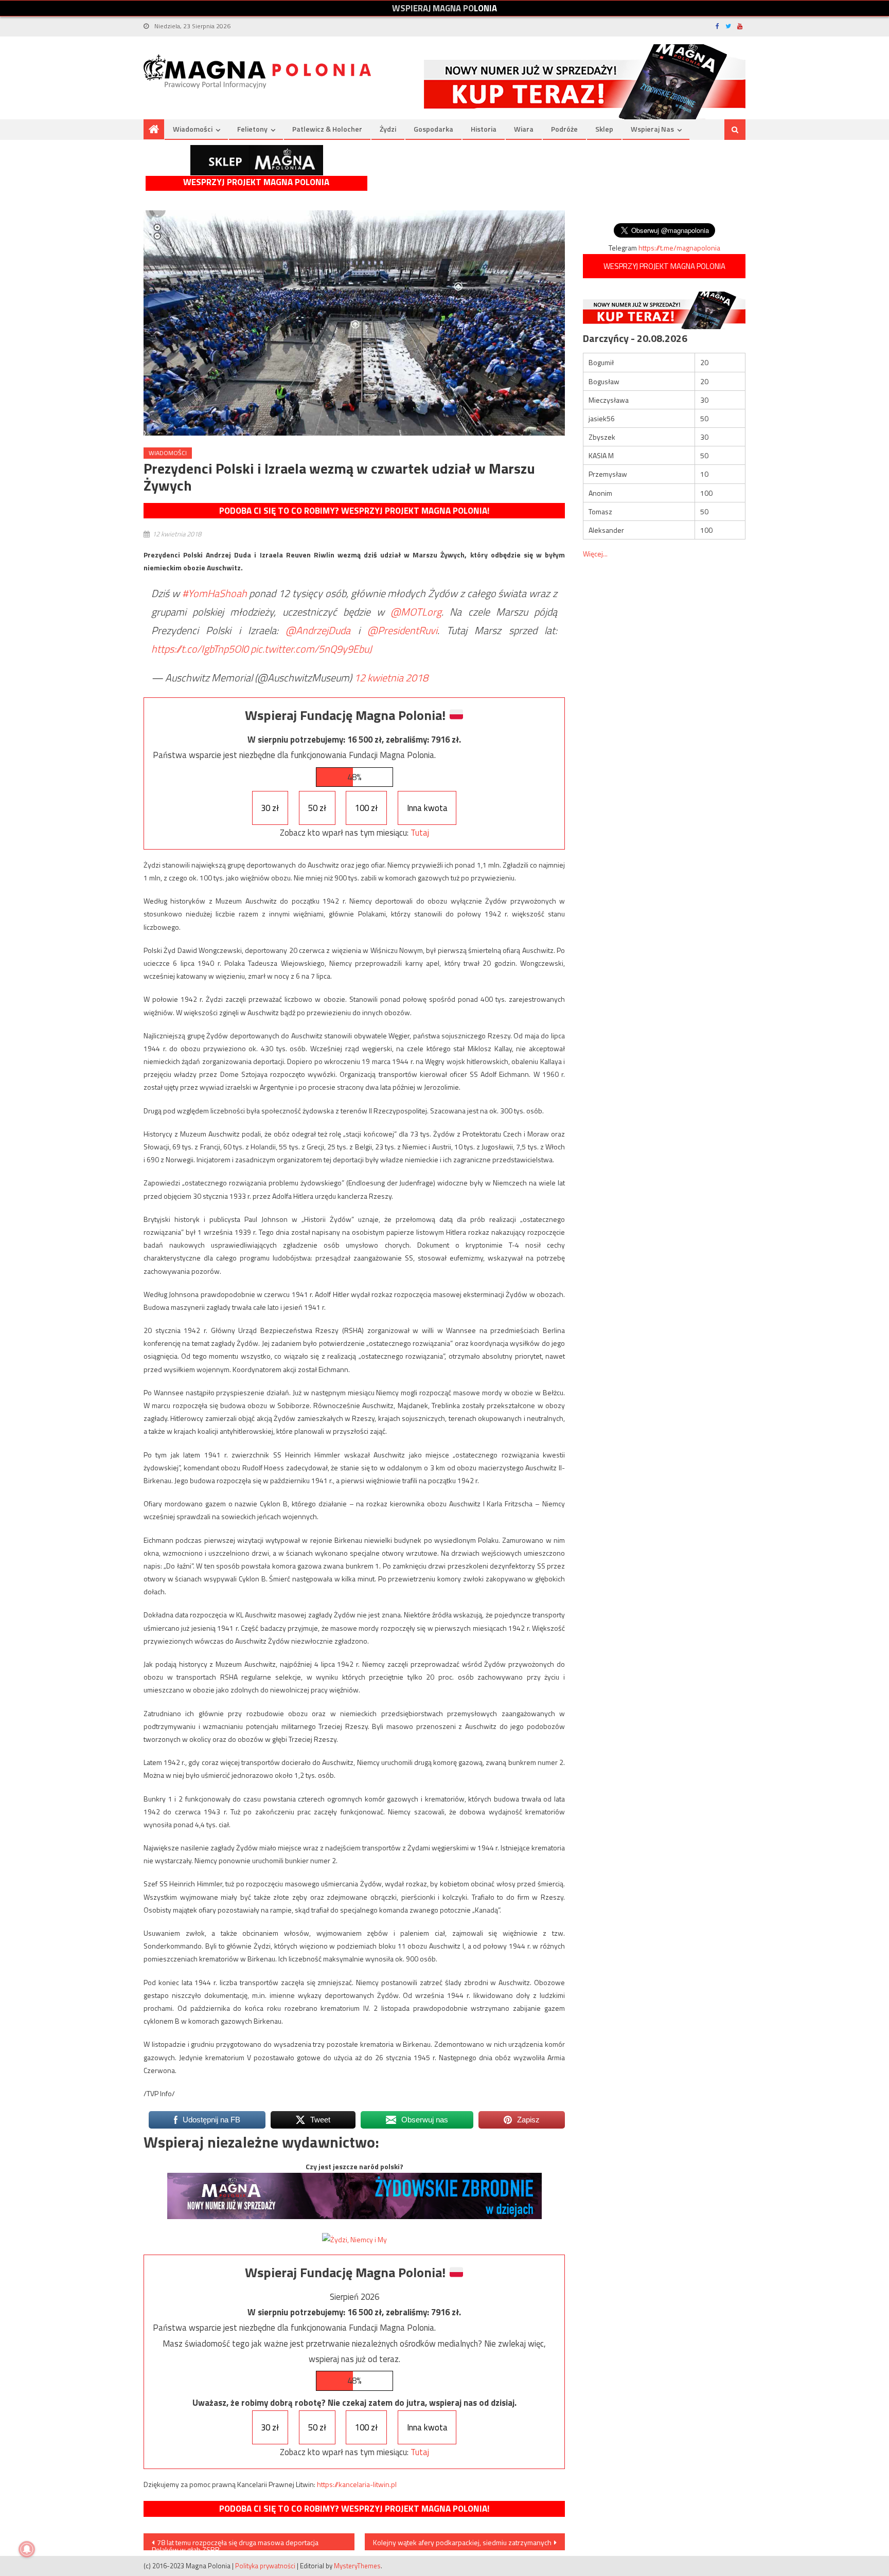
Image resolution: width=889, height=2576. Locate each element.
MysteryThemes (357, 2566)
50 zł (317, 808)
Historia (484, 129)
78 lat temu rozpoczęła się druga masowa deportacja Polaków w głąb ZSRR (235, 2544)
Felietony (252, 129)
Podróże (564, 129)
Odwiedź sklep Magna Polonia (257, 160)
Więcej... (595, 554)
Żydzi (388, 129)
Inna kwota (427, 808)
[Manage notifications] (27, 2549)
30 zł (270, 808)
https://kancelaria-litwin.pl (357, 2484)
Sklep (604, 129)
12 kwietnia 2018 (391, 678)
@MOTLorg (416, 612)
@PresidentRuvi (402, 630)
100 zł (366, 808)
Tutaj (420, 833)
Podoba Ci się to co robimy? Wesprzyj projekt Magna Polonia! (354, 511)
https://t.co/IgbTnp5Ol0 (200, 649)
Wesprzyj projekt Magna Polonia (256, 182)
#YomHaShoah (215, 593)
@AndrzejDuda (318, 630)
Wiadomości (193, 129)
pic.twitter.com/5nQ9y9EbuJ (311, 649)
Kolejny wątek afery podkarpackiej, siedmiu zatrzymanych (462, 2542)
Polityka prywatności (265, 2566)
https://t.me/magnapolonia (679, 248)
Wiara (524, 129)
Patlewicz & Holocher (327, 129)
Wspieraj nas (652, 129)
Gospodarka (433, 129)
